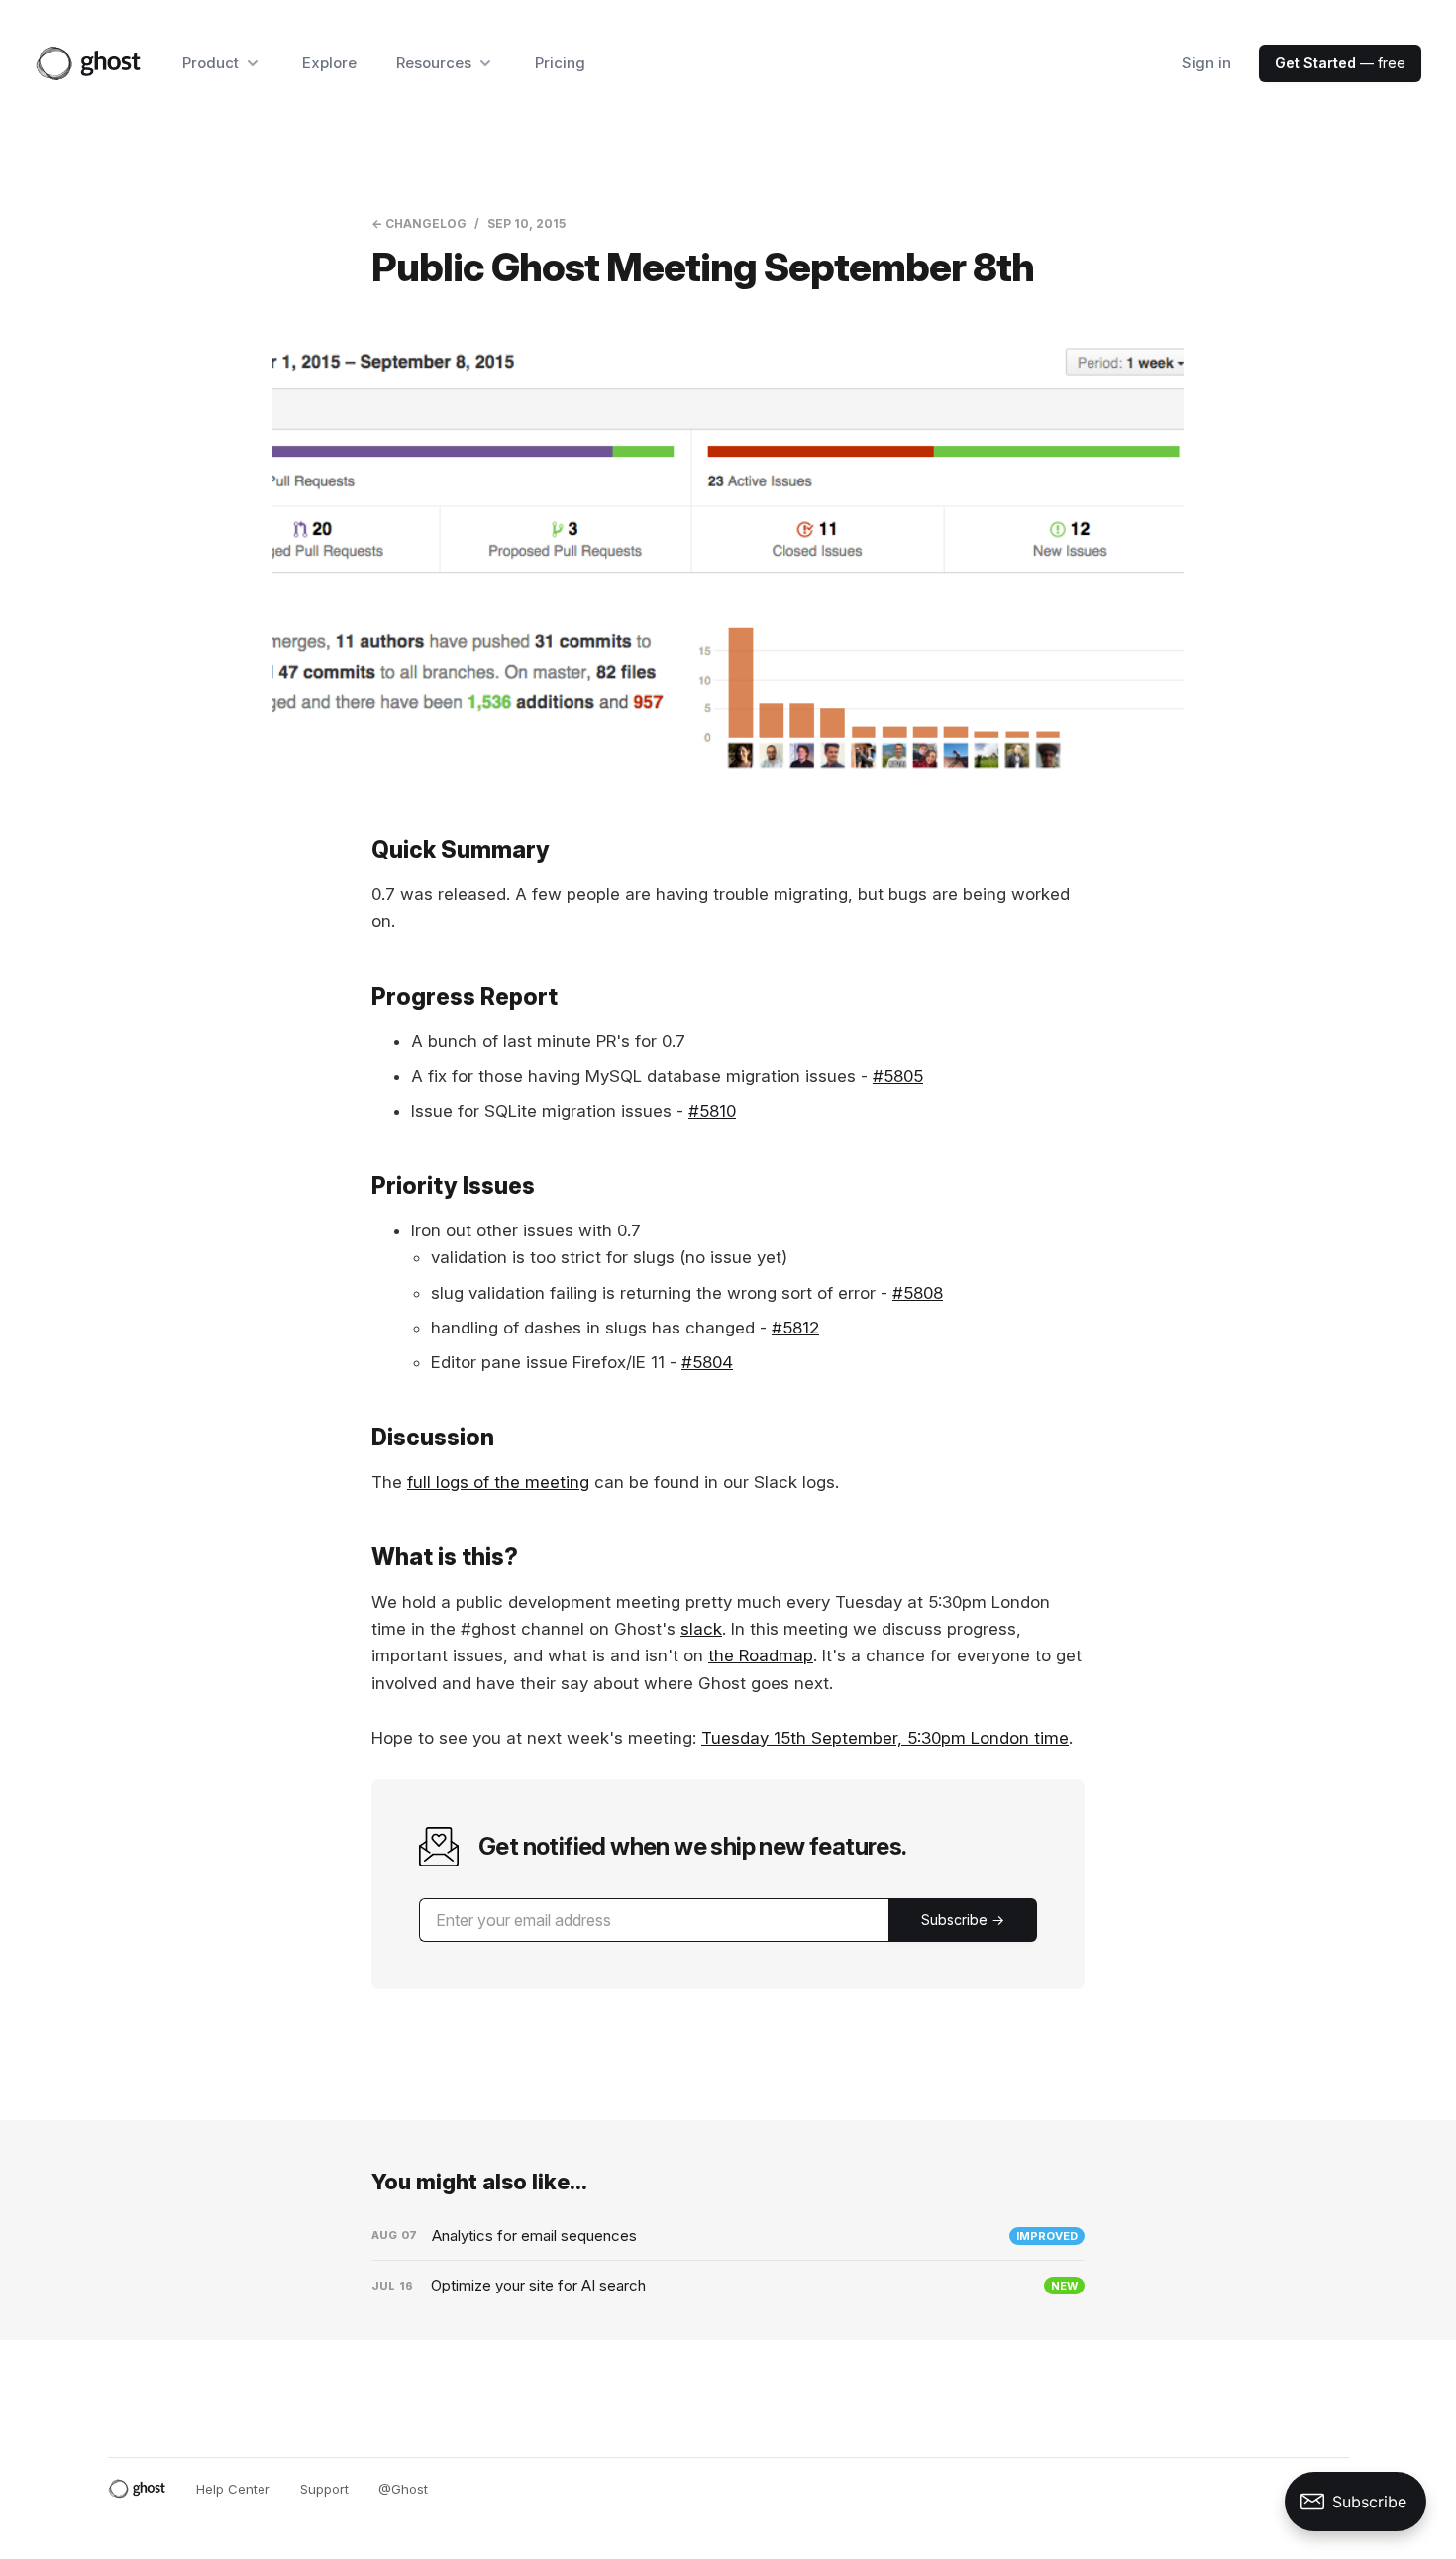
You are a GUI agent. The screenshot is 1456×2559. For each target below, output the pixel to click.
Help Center (233, 2489)
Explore (329, 63)
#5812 (795, 1328)
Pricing (560, 63)
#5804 (707, 1362)
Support (324, 2489)
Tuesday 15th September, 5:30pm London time (885, 1738)
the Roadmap (761, 1655)
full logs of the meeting (498, 1482)
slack (701, 1629)
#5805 (898, 1076)
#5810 (712, 1111)
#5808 (918, 1293)
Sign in (1206, 63)
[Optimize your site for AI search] (728, 2286)
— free (1340, 63)
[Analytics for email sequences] (728, 2236)
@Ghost (403, 2489)
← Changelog (419, 223)
